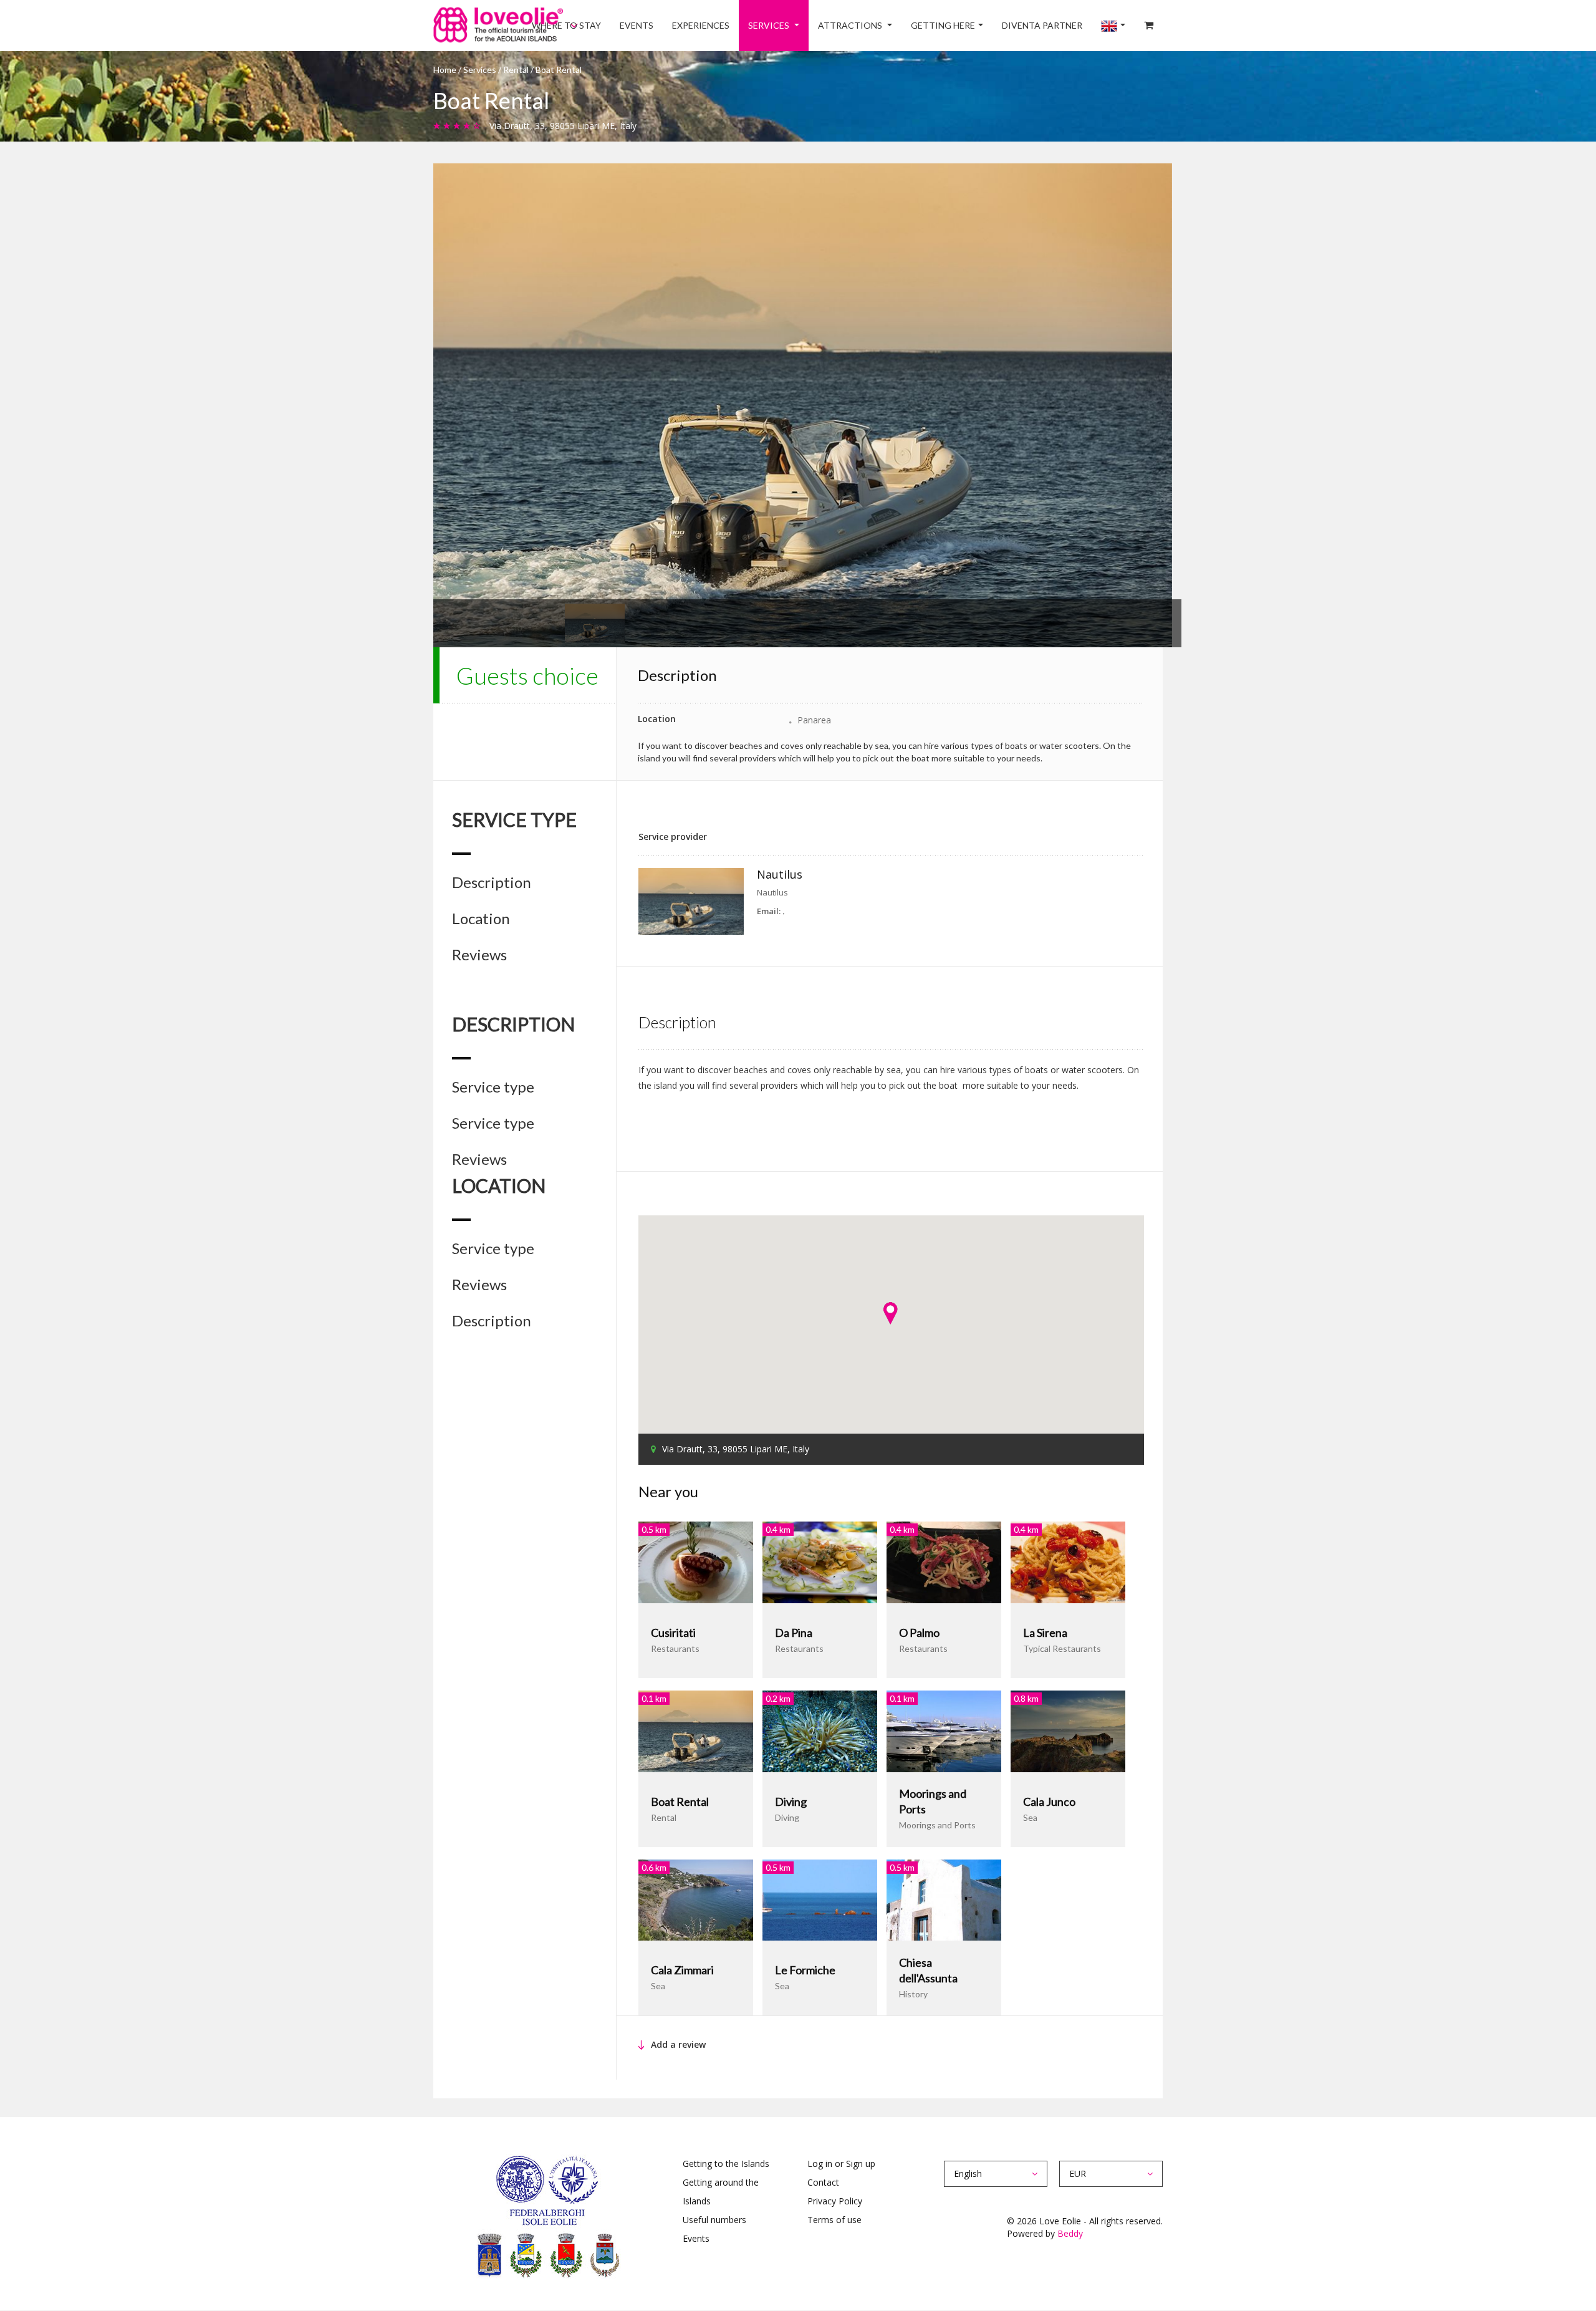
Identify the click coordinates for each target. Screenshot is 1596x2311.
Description (492, 882)
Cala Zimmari (682, 1970)
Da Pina (794, 1633)
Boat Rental (680, 1802)
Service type (493, 1087)
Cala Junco (1049, 1802)
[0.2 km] (820, 1730)
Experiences (757, 25)
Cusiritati (673, 1633)
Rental (517, 70)
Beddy (1070, 2233)
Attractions (890, 25)
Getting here (973, 25)
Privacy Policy (835, 2201)
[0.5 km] (696, 1561)
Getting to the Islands (726, 2164)
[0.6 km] (696, 1899)
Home (445, 70)
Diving (791, 1802)
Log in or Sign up (841, 2164)
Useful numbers (714, 2220)
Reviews (479, 955)
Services (818, 25)
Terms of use (834, 2220)
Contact (823, 2182)
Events (702, 25)
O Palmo (919, 1633)
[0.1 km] (696, 1730)
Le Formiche (805, 1970)
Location (481, 919)
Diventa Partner (1064, 25)
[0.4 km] (820, 1561)
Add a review (678, 2044)
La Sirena (1045, 1633)
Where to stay (641, 25)
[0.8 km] (1068, 1730)
